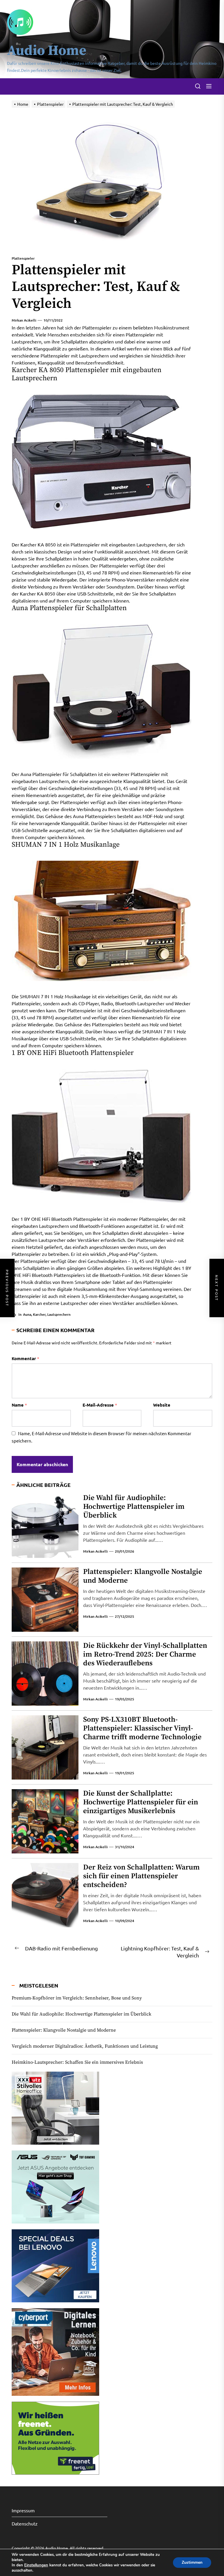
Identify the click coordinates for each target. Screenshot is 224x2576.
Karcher (39, 1314)
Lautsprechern (59, 1314)
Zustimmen (192, 2562)
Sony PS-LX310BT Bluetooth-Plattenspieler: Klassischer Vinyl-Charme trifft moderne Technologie (142, 1728)
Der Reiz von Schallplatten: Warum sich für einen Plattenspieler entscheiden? (141, 1876)
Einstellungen (36, 2565)
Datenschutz (25, 2523)
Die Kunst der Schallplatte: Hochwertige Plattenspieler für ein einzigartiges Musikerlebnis (141, 1802)
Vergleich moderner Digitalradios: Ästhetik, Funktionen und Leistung (85, 2046)
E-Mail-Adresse (100, 1405)
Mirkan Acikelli (24, 320)
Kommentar (26, 1358)
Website (162, 1405)
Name (19, 1405)
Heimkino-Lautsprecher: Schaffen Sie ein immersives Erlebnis (77, 2062)
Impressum (23, 2510)
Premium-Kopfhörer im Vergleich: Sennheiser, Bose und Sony (77, 1998)
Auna (27, 1314)
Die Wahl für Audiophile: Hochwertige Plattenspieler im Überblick (134, 1507)
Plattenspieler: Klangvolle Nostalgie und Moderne (143, 1576)
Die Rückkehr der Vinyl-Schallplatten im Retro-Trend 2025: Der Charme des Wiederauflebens (145, 1654)
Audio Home (47, 51)
